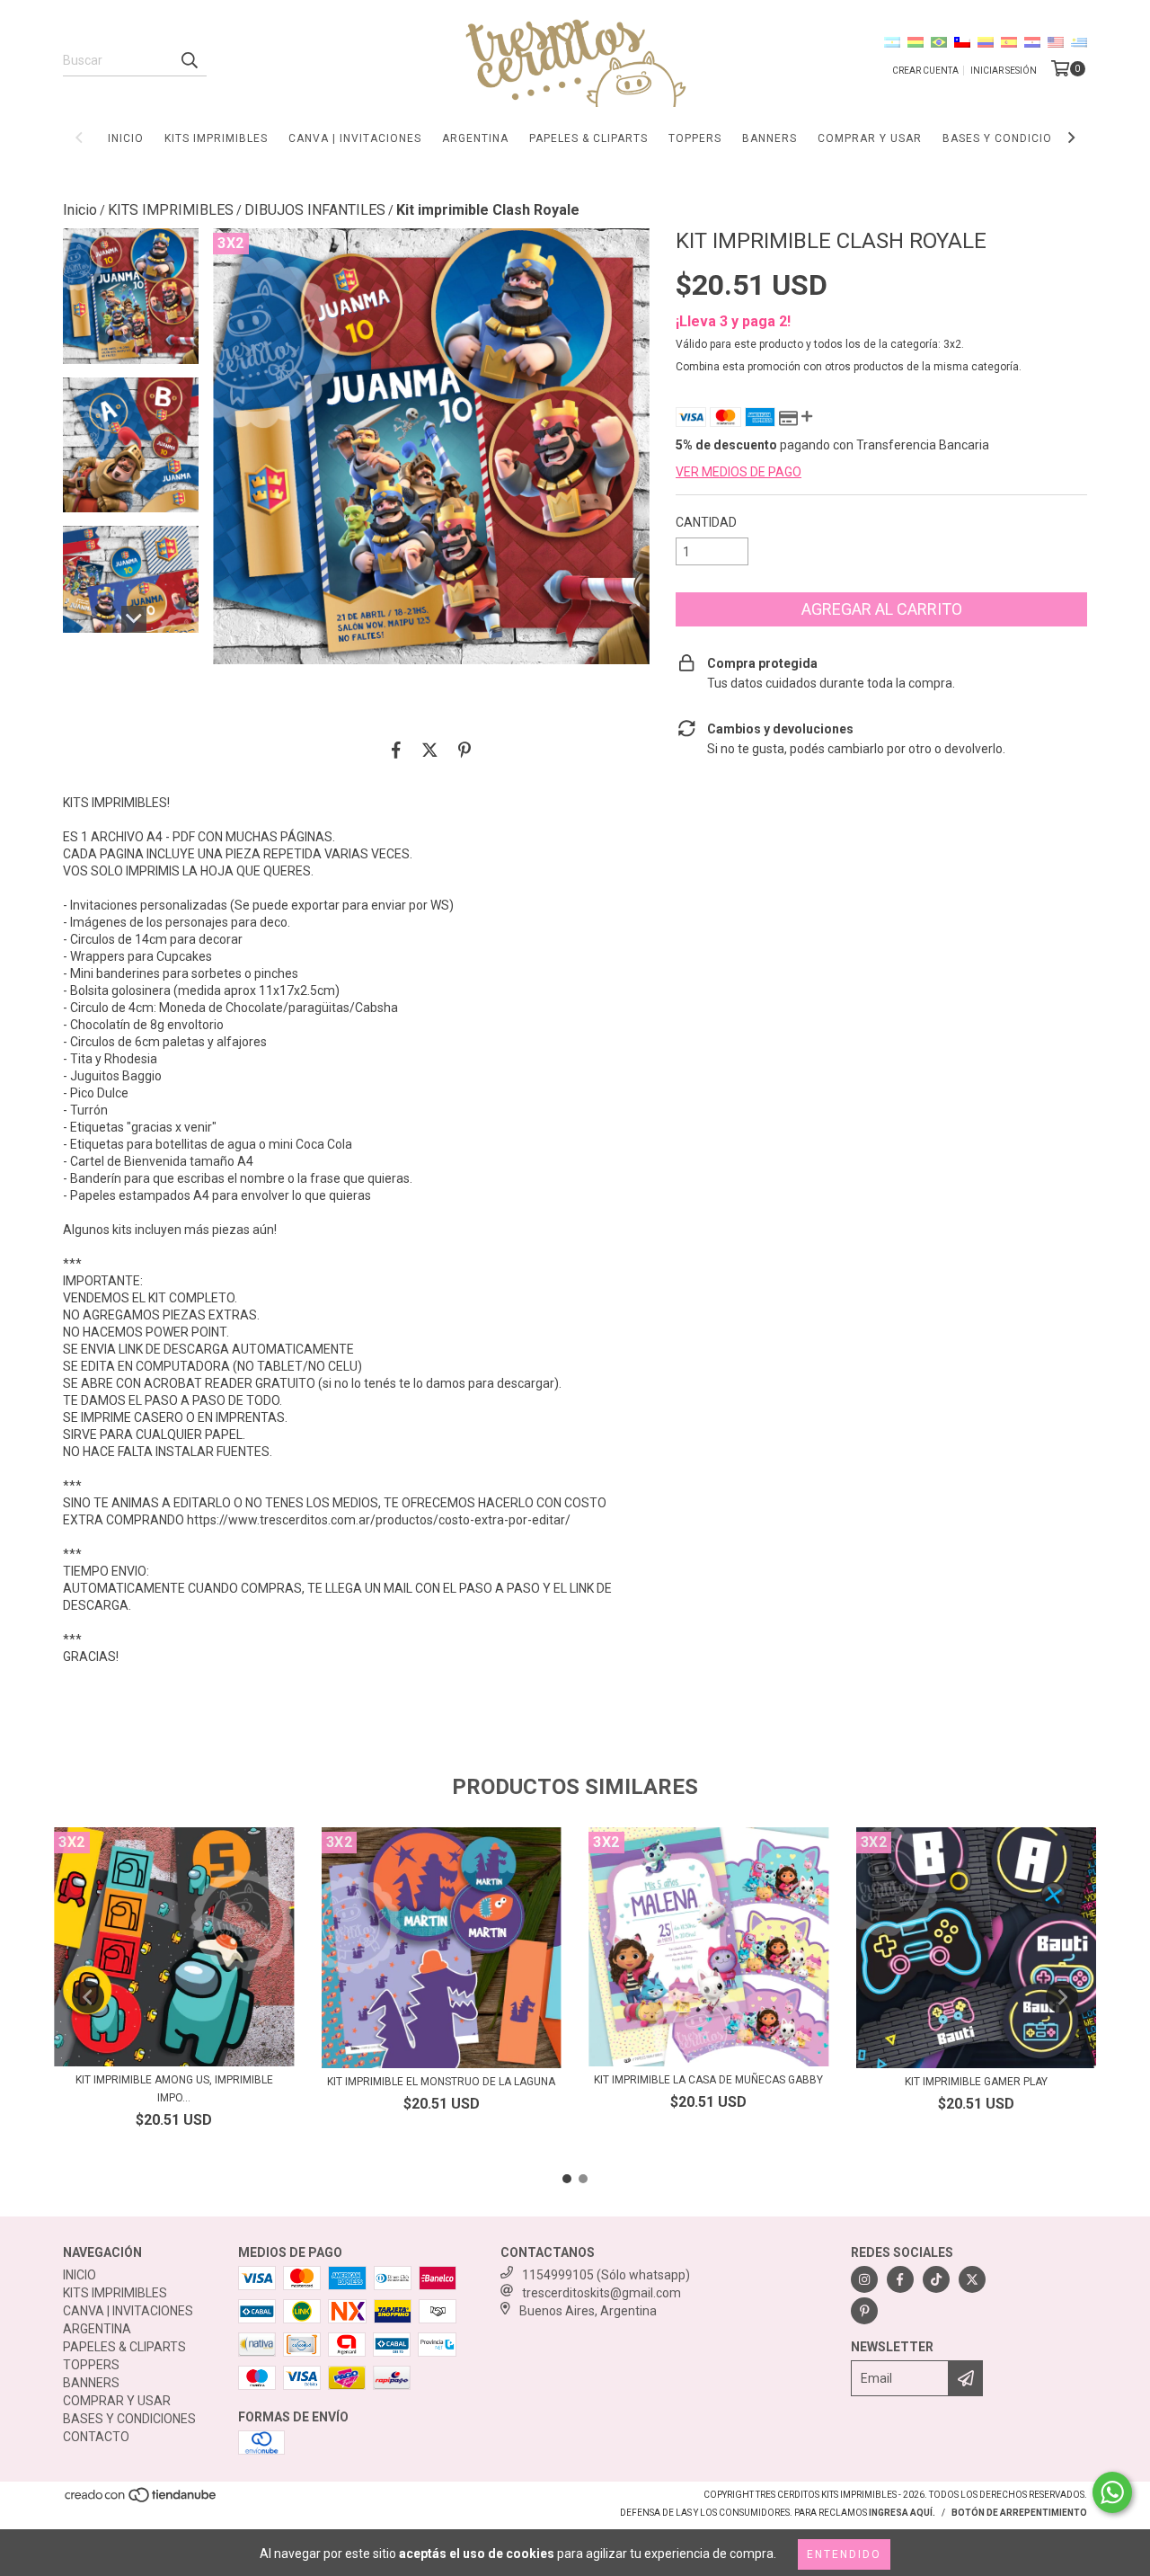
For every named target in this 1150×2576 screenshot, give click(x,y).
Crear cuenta (925, 71)
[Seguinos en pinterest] (864, 2311)
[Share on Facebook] (396, 750)
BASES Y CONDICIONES (1008, 138)
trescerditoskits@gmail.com (602, 2293)
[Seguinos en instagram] (864, 2279)
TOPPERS (695, 138)
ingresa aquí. (902, 2513)
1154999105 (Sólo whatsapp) (606, 2275)
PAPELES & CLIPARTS (588, 138)
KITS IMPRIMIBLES (216, 138)
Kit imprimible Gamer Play (976, 2082)
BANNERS (770, 138)
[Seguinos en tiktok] (936, 2279)
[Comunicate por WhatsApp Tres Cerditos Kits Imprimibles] (1112, 2492)
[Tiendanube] (142, 2501)
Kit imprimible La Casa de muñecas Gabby (708, 2080)
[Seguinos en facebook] (900, 2279)
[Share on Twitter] (430, 750)
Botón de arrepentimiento (1019, 2513)
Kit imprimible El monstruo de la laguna (441, 2082)
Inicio (80, 210)
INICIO (126, 138)
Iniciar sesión (1004, 71)
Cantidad (706, 522)
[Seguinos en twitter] (972, 2279)
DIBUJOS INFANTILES (315, 210)
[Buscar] (189, 60)
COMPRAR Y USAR (870, 138)
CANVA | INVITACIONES (355, 138)
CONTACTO (96, 2437)
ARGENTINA (475, 138)
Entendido (844, 2554)
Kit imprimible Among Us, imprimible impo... (174, 2089)
